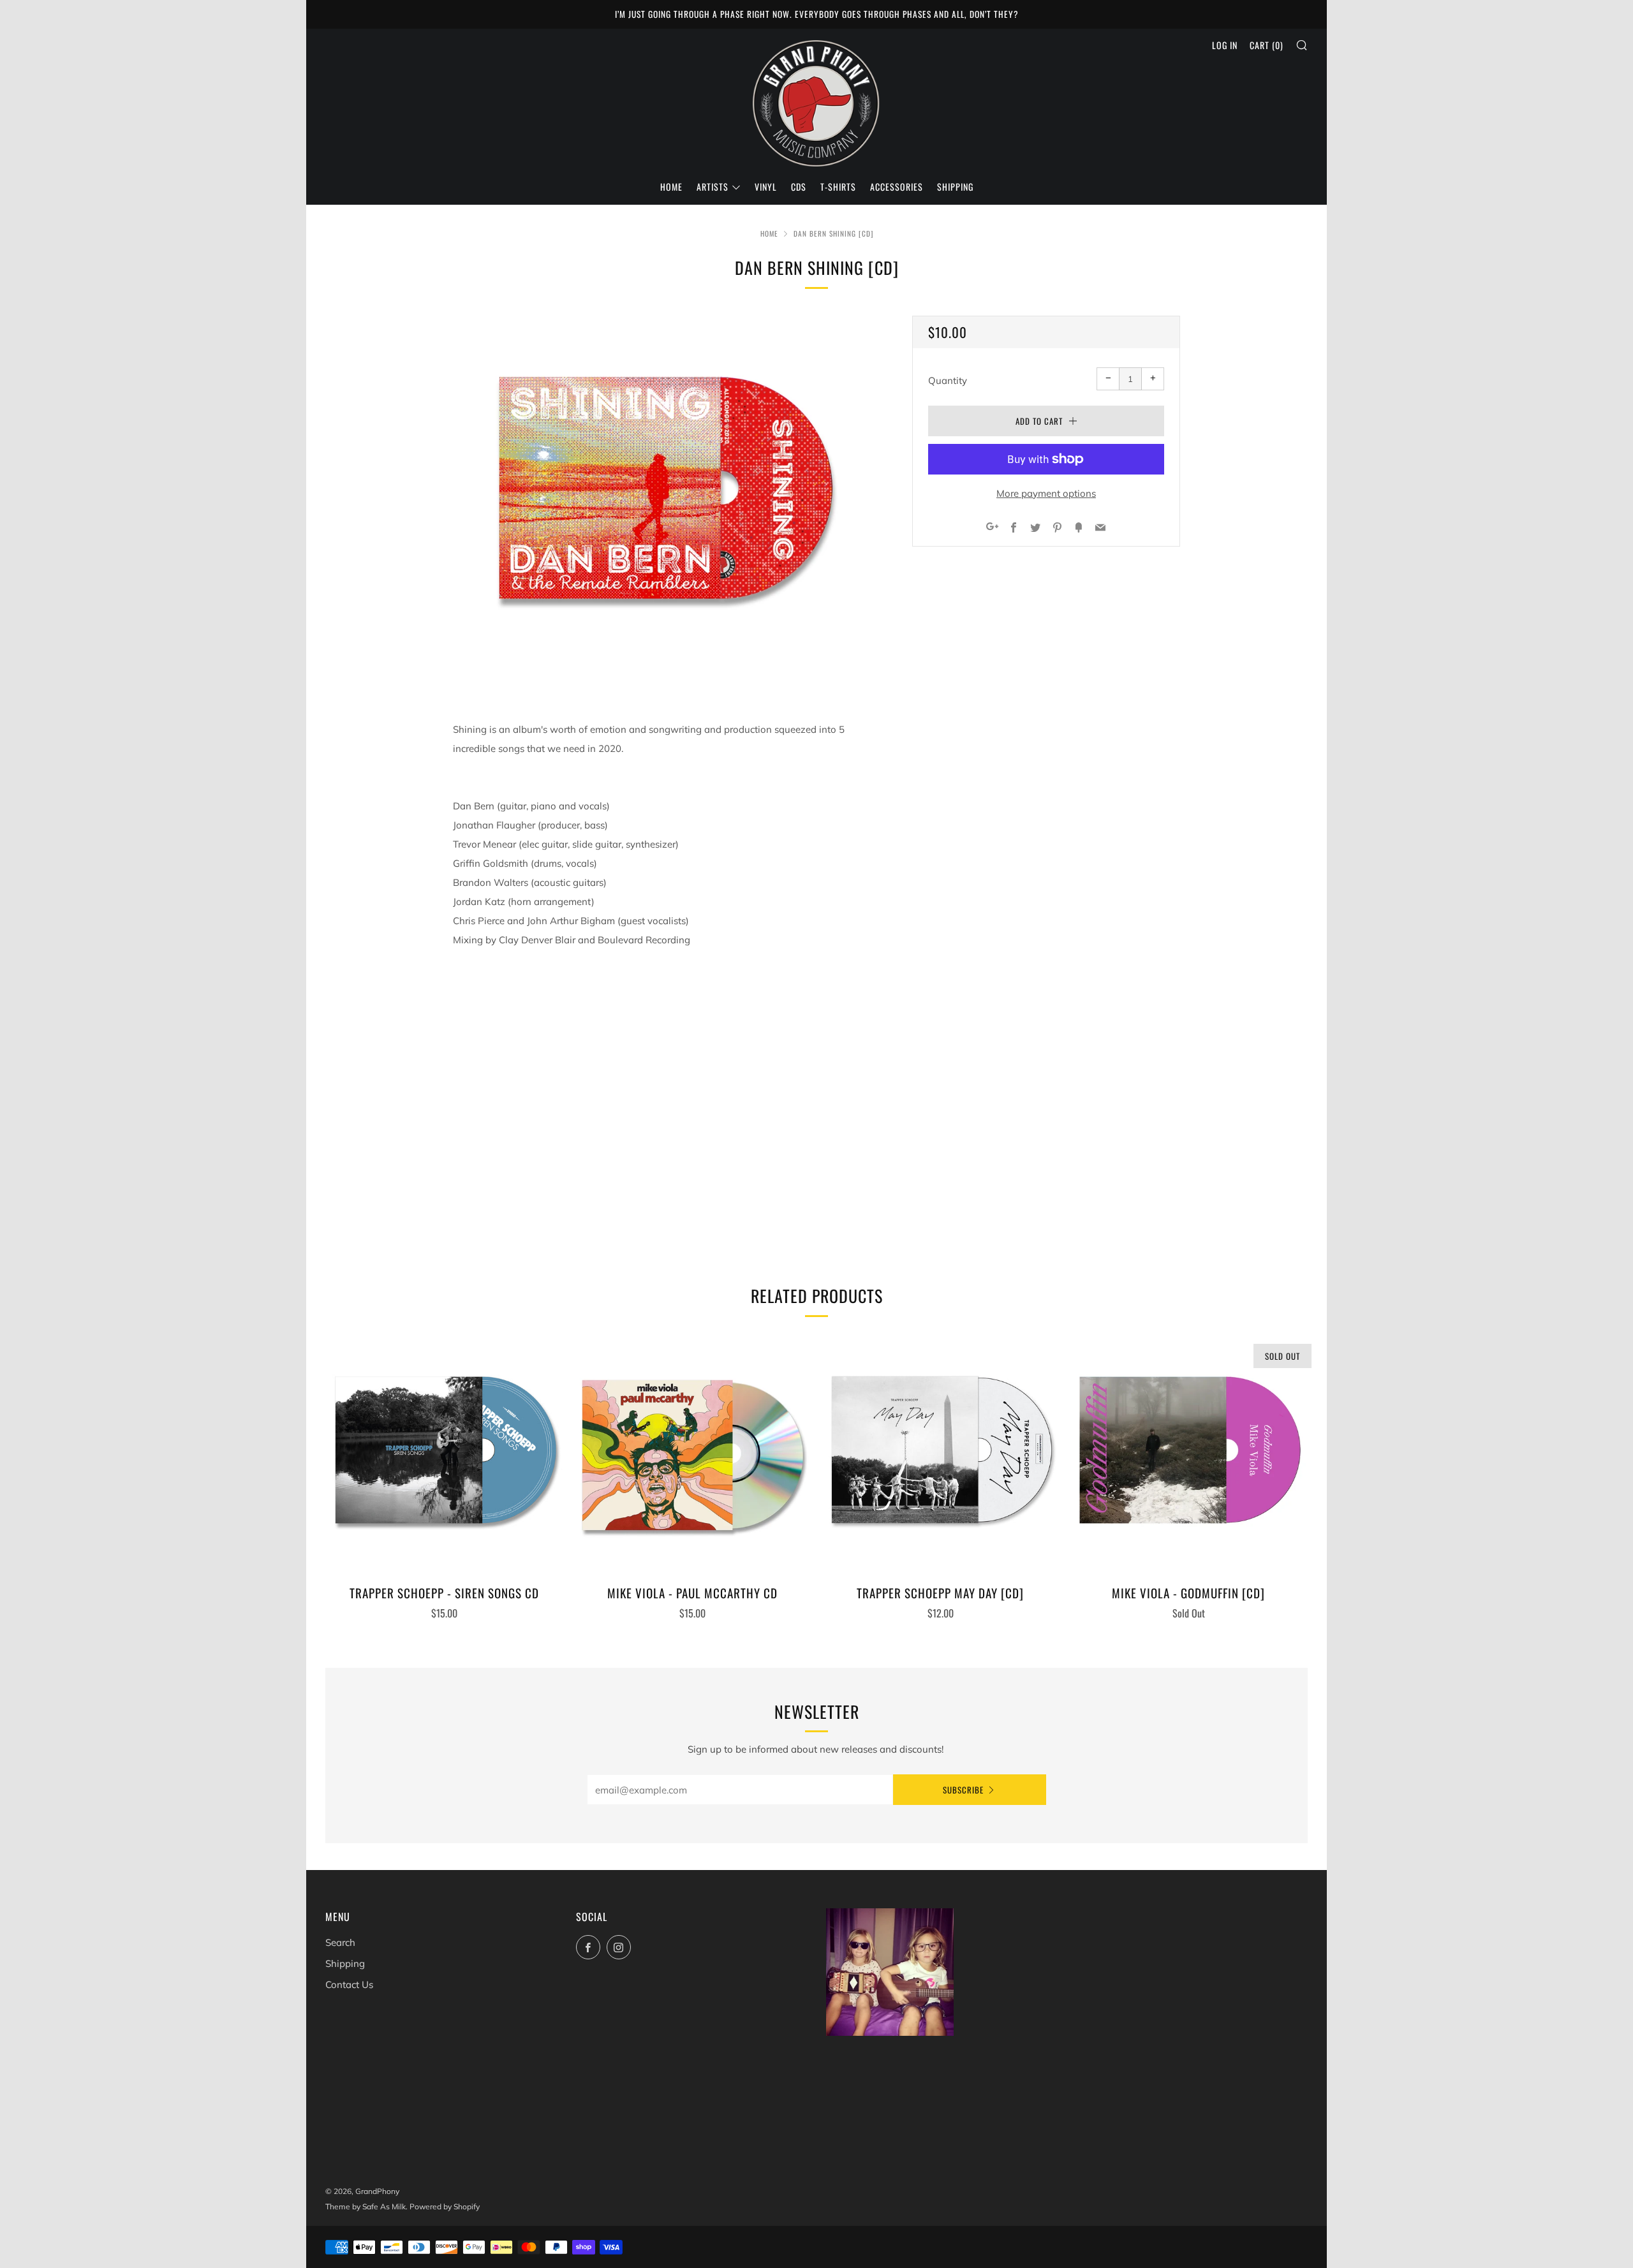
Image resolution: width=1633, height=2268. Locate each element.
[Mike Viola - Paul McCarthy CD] (693, 1455)
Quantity (948, 380)
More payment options (1046, 493)
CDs (799, 187)
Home (671, 187)
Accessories (897, 187)
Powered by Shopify (445, 2206)
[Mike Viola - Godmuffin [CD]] (1188, 1455)
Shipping (955, 187)
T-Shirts (838, 187)
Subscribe (963, 1790)
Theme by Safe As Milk (366, 2206)
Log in (1225, 45)
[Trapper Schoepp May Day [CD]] (941, 1455)
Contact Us (349, 1984)
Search (340, 1942)
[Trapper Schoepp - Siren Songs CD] (445, 1455)
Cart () (1267, 45)
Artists (713, 187)
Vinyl (766, 187)
